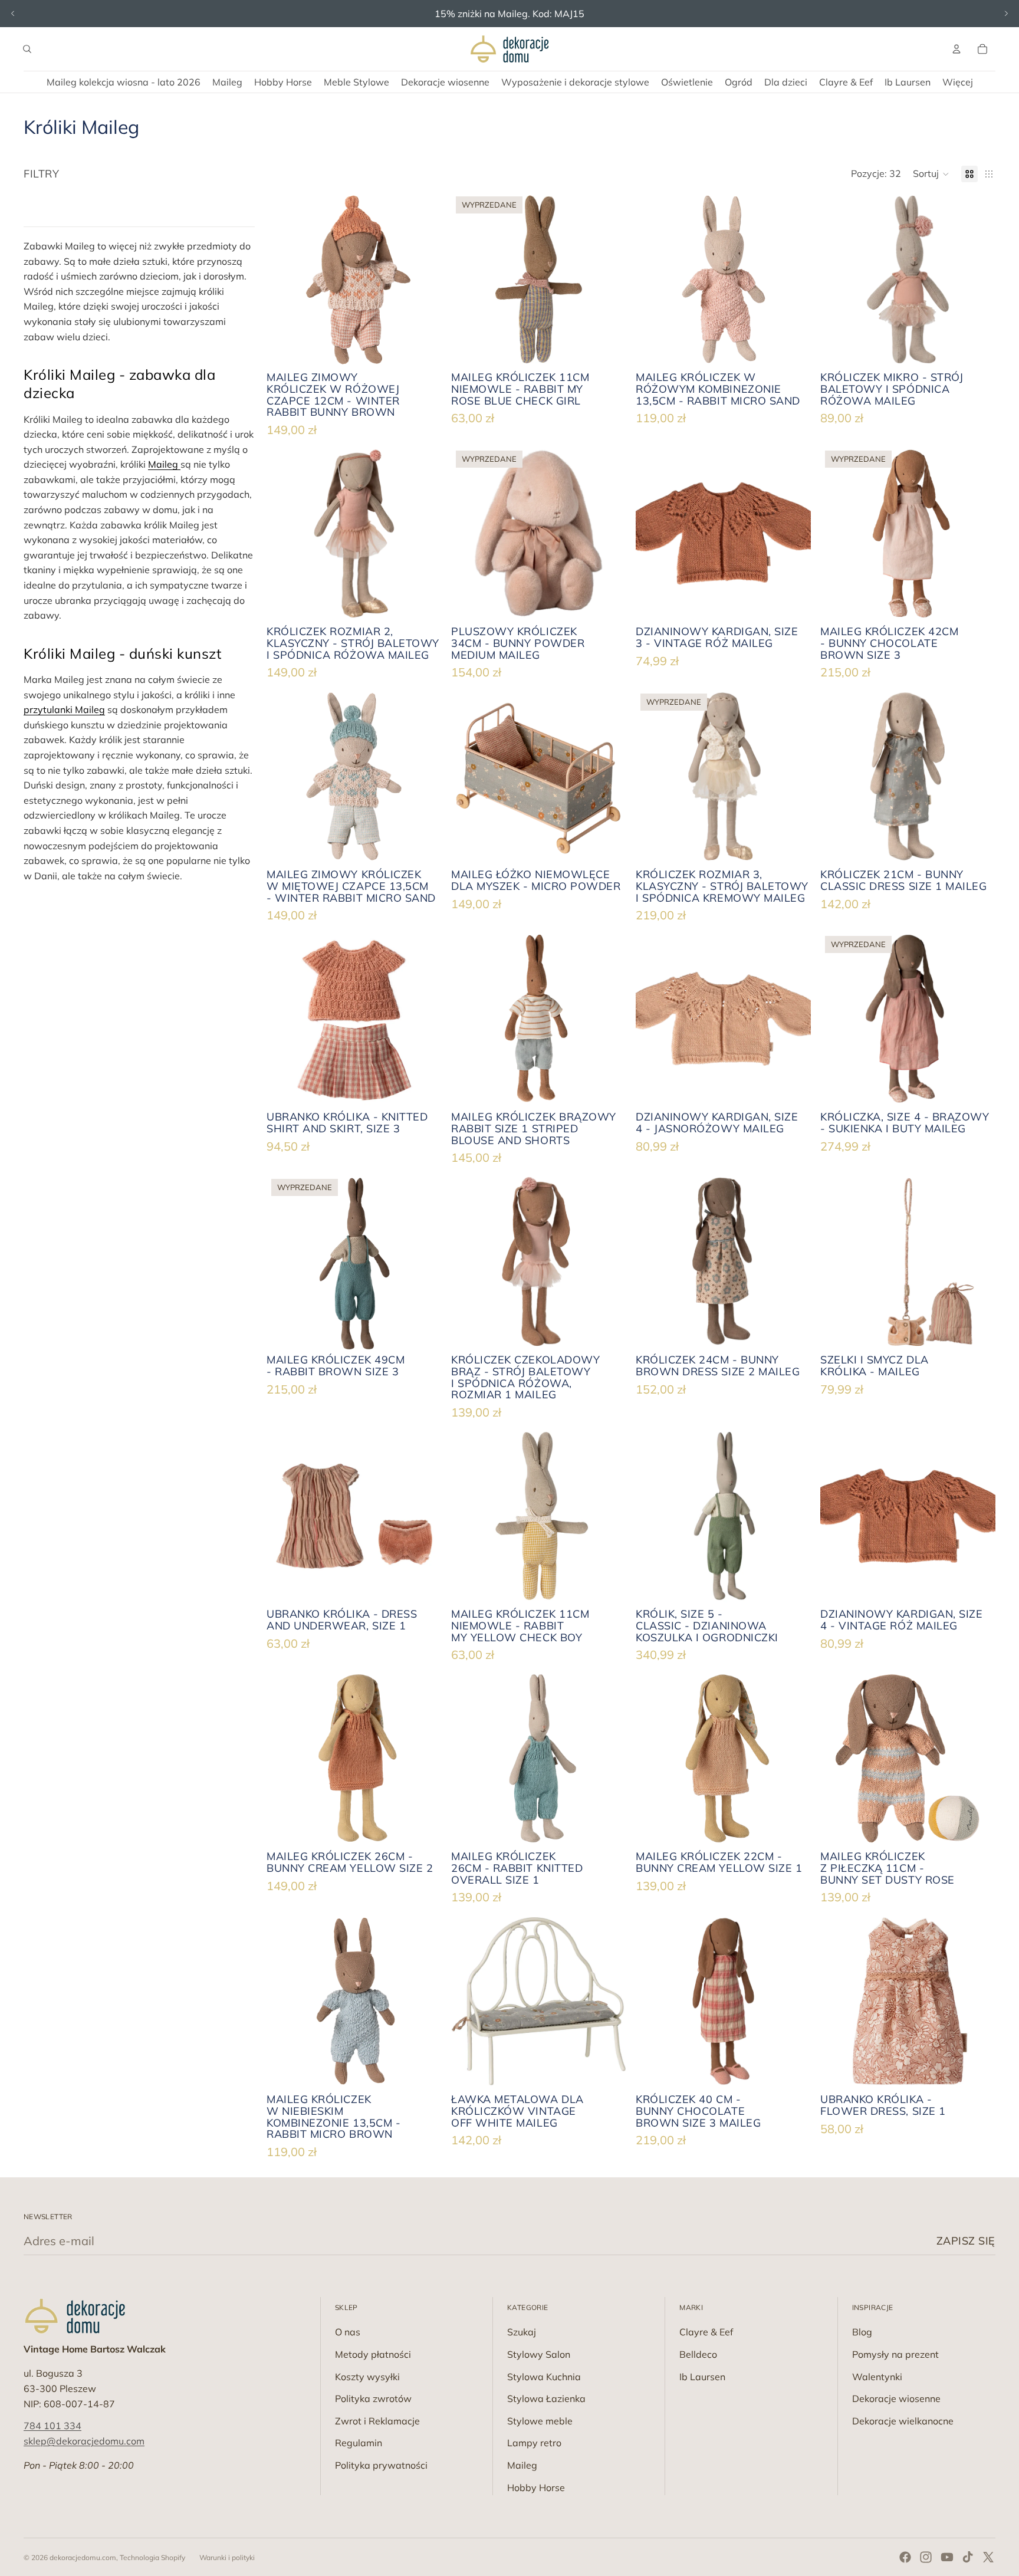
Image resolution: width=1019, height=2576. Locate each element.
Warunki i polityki (227, 2557)
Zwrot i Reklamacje (377, 2421)
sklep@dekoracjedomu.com (84, 2441)
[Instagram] (926, 2557)
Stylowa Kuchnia (544, 2377)
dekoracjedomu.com (83, 2557)
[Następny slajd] (1006, 14)
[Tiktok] (968, 2557)
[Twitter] (988, 2557)
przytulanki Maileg (64, 709)
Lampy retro (534, 2443)
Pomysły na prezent (895, 2354)
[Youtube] (947, 2557)
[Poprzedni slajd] (13, 14)
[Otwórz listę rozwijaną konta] (956, 49)
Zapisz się (966, 2241)
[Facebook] (905, 2557)
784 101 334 (52, 2426)
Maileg (164, 464)
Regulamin (359, 2443)
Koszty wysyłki (367, 2377)
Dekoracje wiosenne (896, 2398)
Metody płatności (373, 2354)
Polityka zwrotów (373, 2398)
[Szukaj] (27, 49)
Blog (862, 2332)
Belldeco (698, 2354)
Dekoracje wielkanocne (903, 2421)
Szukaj (522, 2332)
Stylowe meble (540, 2421)
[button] (931, 174)
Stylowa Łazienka (546, 2398)
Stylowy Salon (539, 2354)
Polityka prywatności (381, 2465)
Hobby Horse (536, 2488)
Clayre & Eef (706, 2332)
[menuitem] (958, 82)
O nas (348, 2332)
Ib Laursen (702, 2377)
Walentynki (877, 2377)
